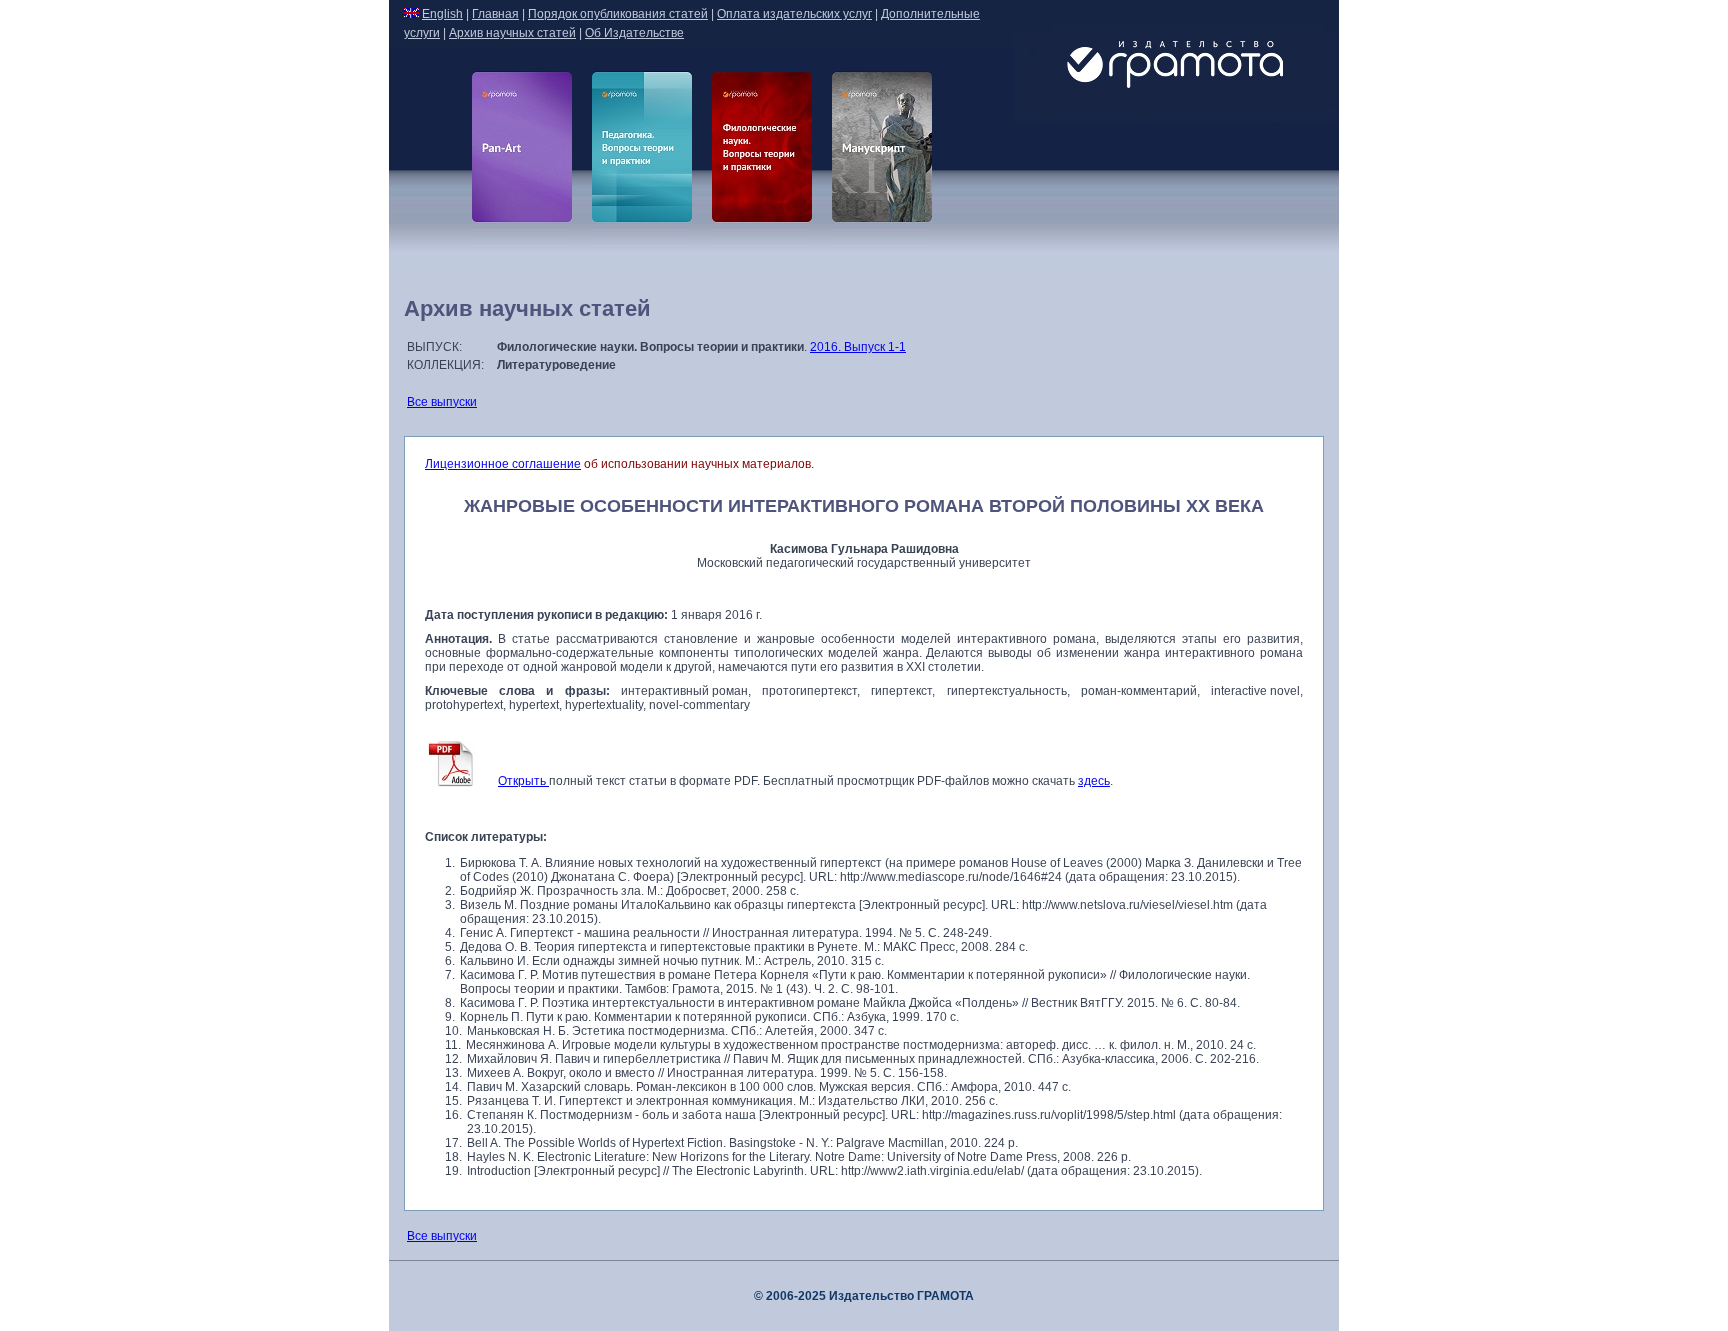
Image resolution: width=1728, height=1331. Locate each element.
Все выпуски (442, 402)
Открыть (523, 781)
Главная (495, 14)
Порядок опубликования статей (618, 14)
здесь (1094, 781)
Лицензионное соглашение (503, 464)
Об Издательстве (634, 33)
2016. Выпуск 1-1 (858, 347)
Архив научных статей (512, 33)
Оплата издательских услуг (794, 14)
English (442, 14)
